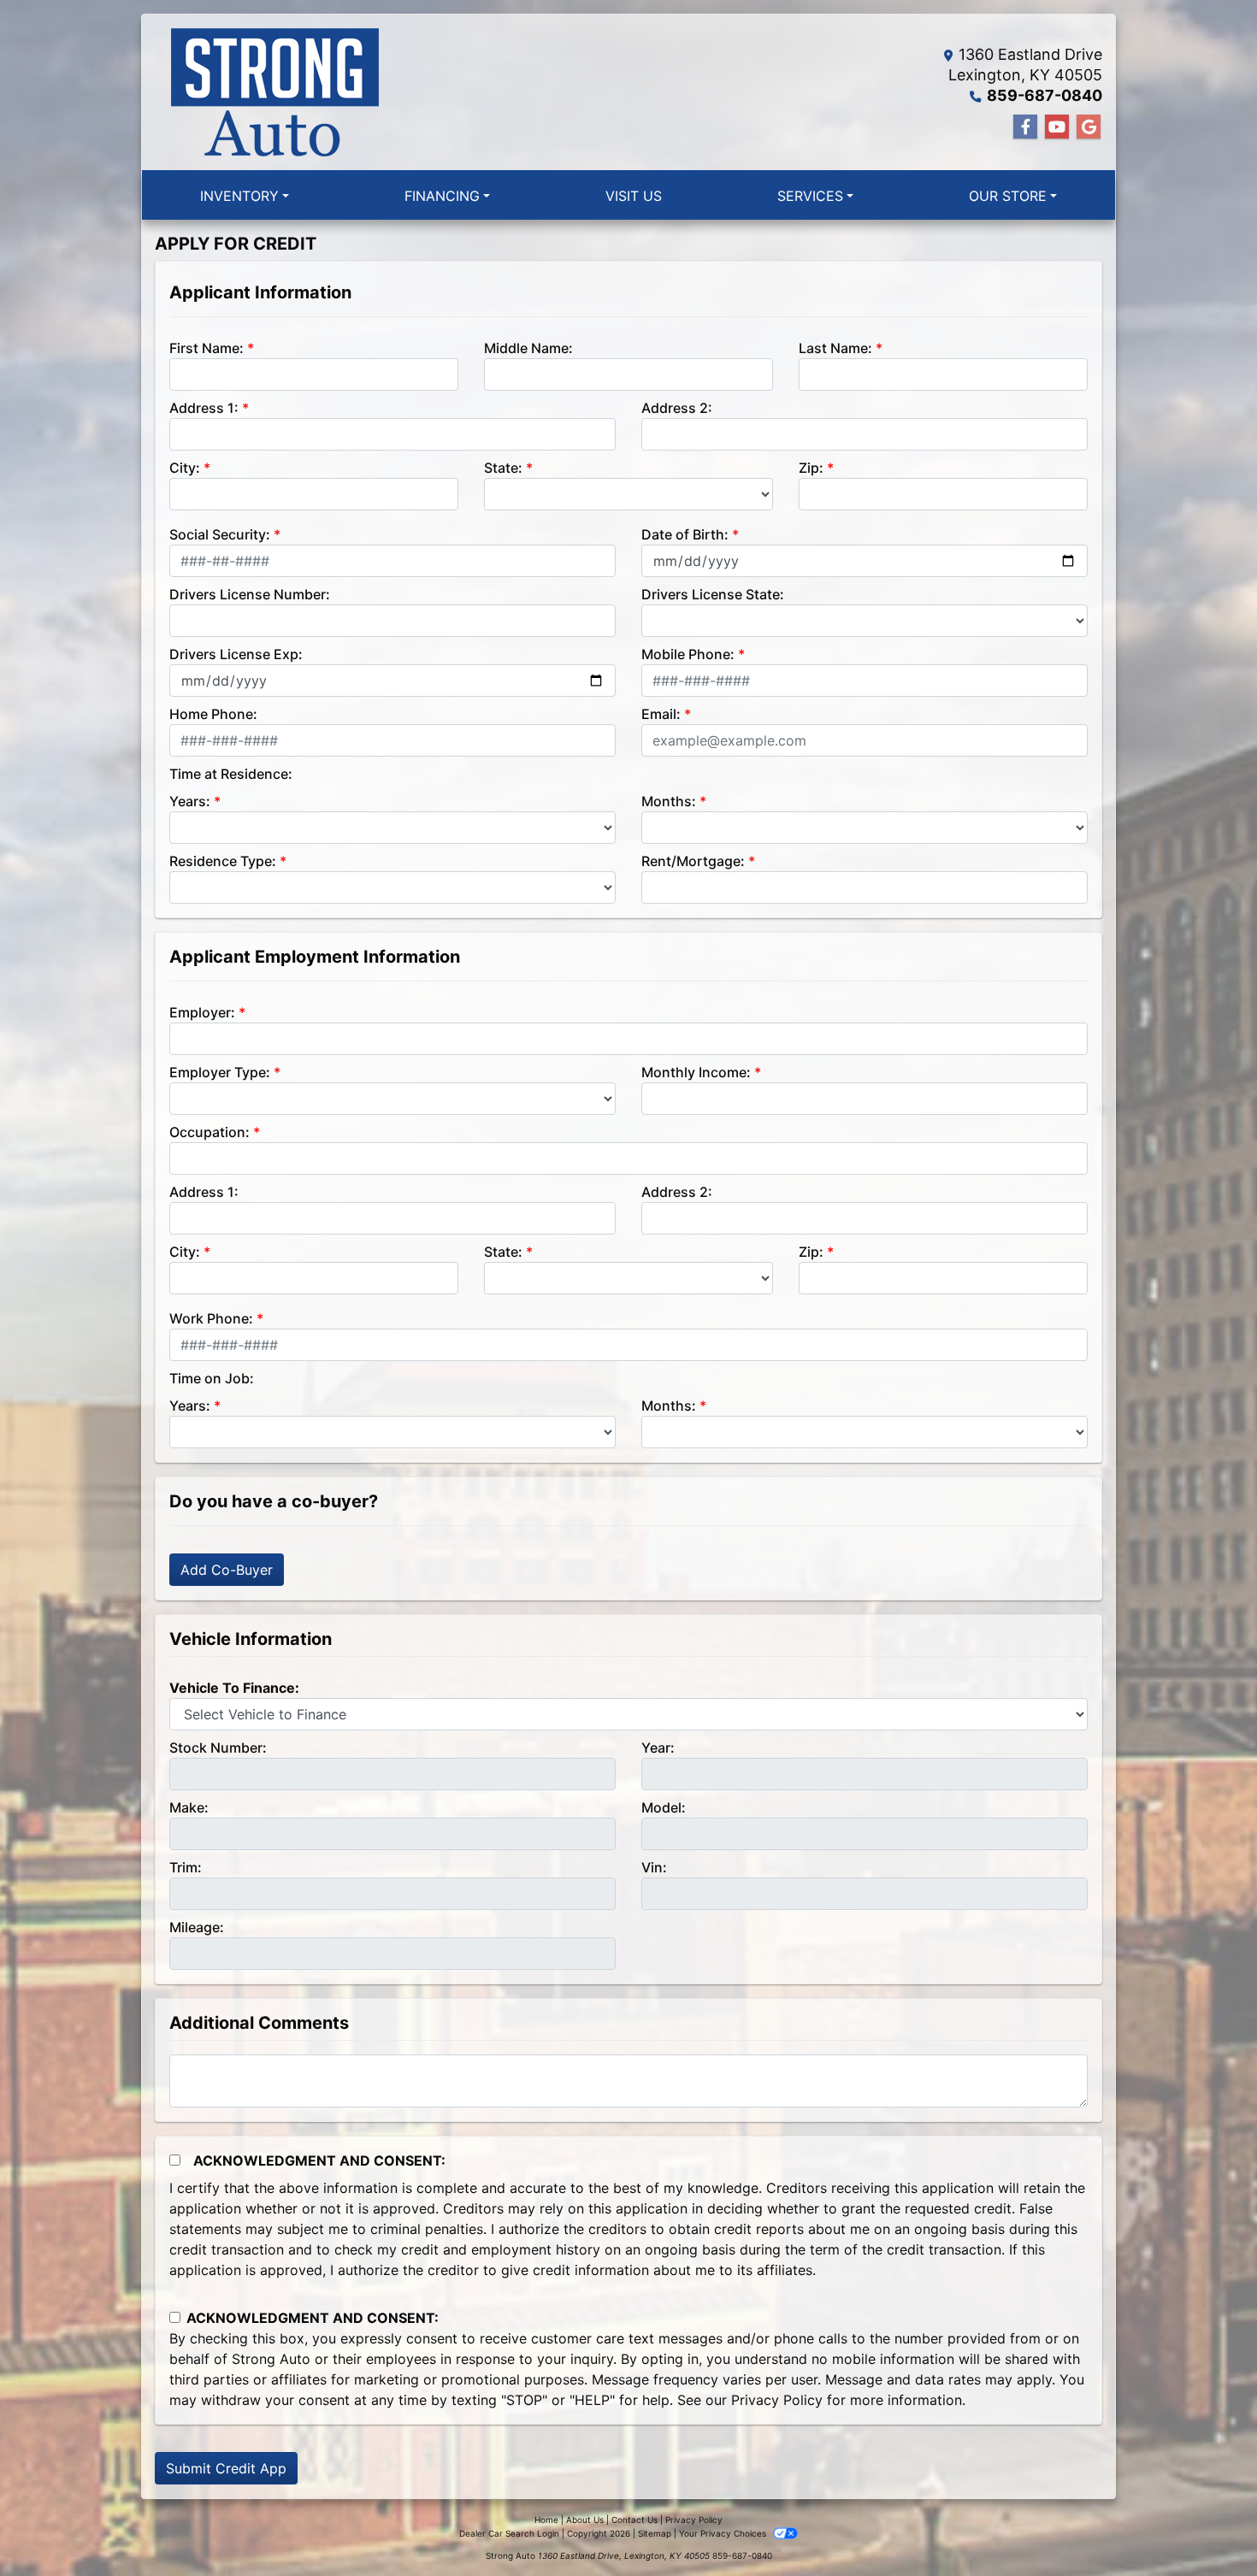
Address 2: (677, 408)
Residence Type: (223, 861)
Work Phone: (211, 1318)
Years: (190, 801)
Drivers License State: (713, 594)
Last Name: (835, 348)
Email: (661, 714)
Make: (189, 1807)
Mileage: (197, 1927)
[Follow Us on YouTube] (1057, 127)
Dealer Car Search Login (509, 2533)
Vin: (654, 1867)
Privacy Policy (777, 2400)
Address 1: (204, 408)
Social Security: (220, 534)
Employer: (202, 1012)
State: (503, 468)
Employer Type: (220, 1072)
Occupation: (209, 1132)
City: (185, 468)
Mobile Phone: (688, 654)
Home (546, 2520)
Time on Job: (212, 1378)
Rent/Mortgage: (693, 861)
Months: (669, 801)
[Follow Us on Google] (1089, 127)
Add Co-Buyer (227, 1570)
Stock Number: (218, 1748)
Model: (664, 1807)
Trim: (186, 1867)
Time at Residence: (231, 774)
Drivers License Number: (250, 594)
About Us (585, 2520)
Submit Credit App (226, 2468)
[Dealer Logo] (274, 92)
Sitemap (655, 2533)
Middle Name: (528, 348)
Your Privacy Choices (724, 2533)
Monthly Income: (696, 1072)
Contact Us (634, 2520)
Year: (658, 1748)
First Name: (207, 348)
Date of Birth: (685, 534)
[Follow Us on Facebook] (1025, 127)
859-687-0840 (1045, 95)
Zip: (811, 468)
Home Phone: (213, 714)
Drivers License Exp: (236, 654)
